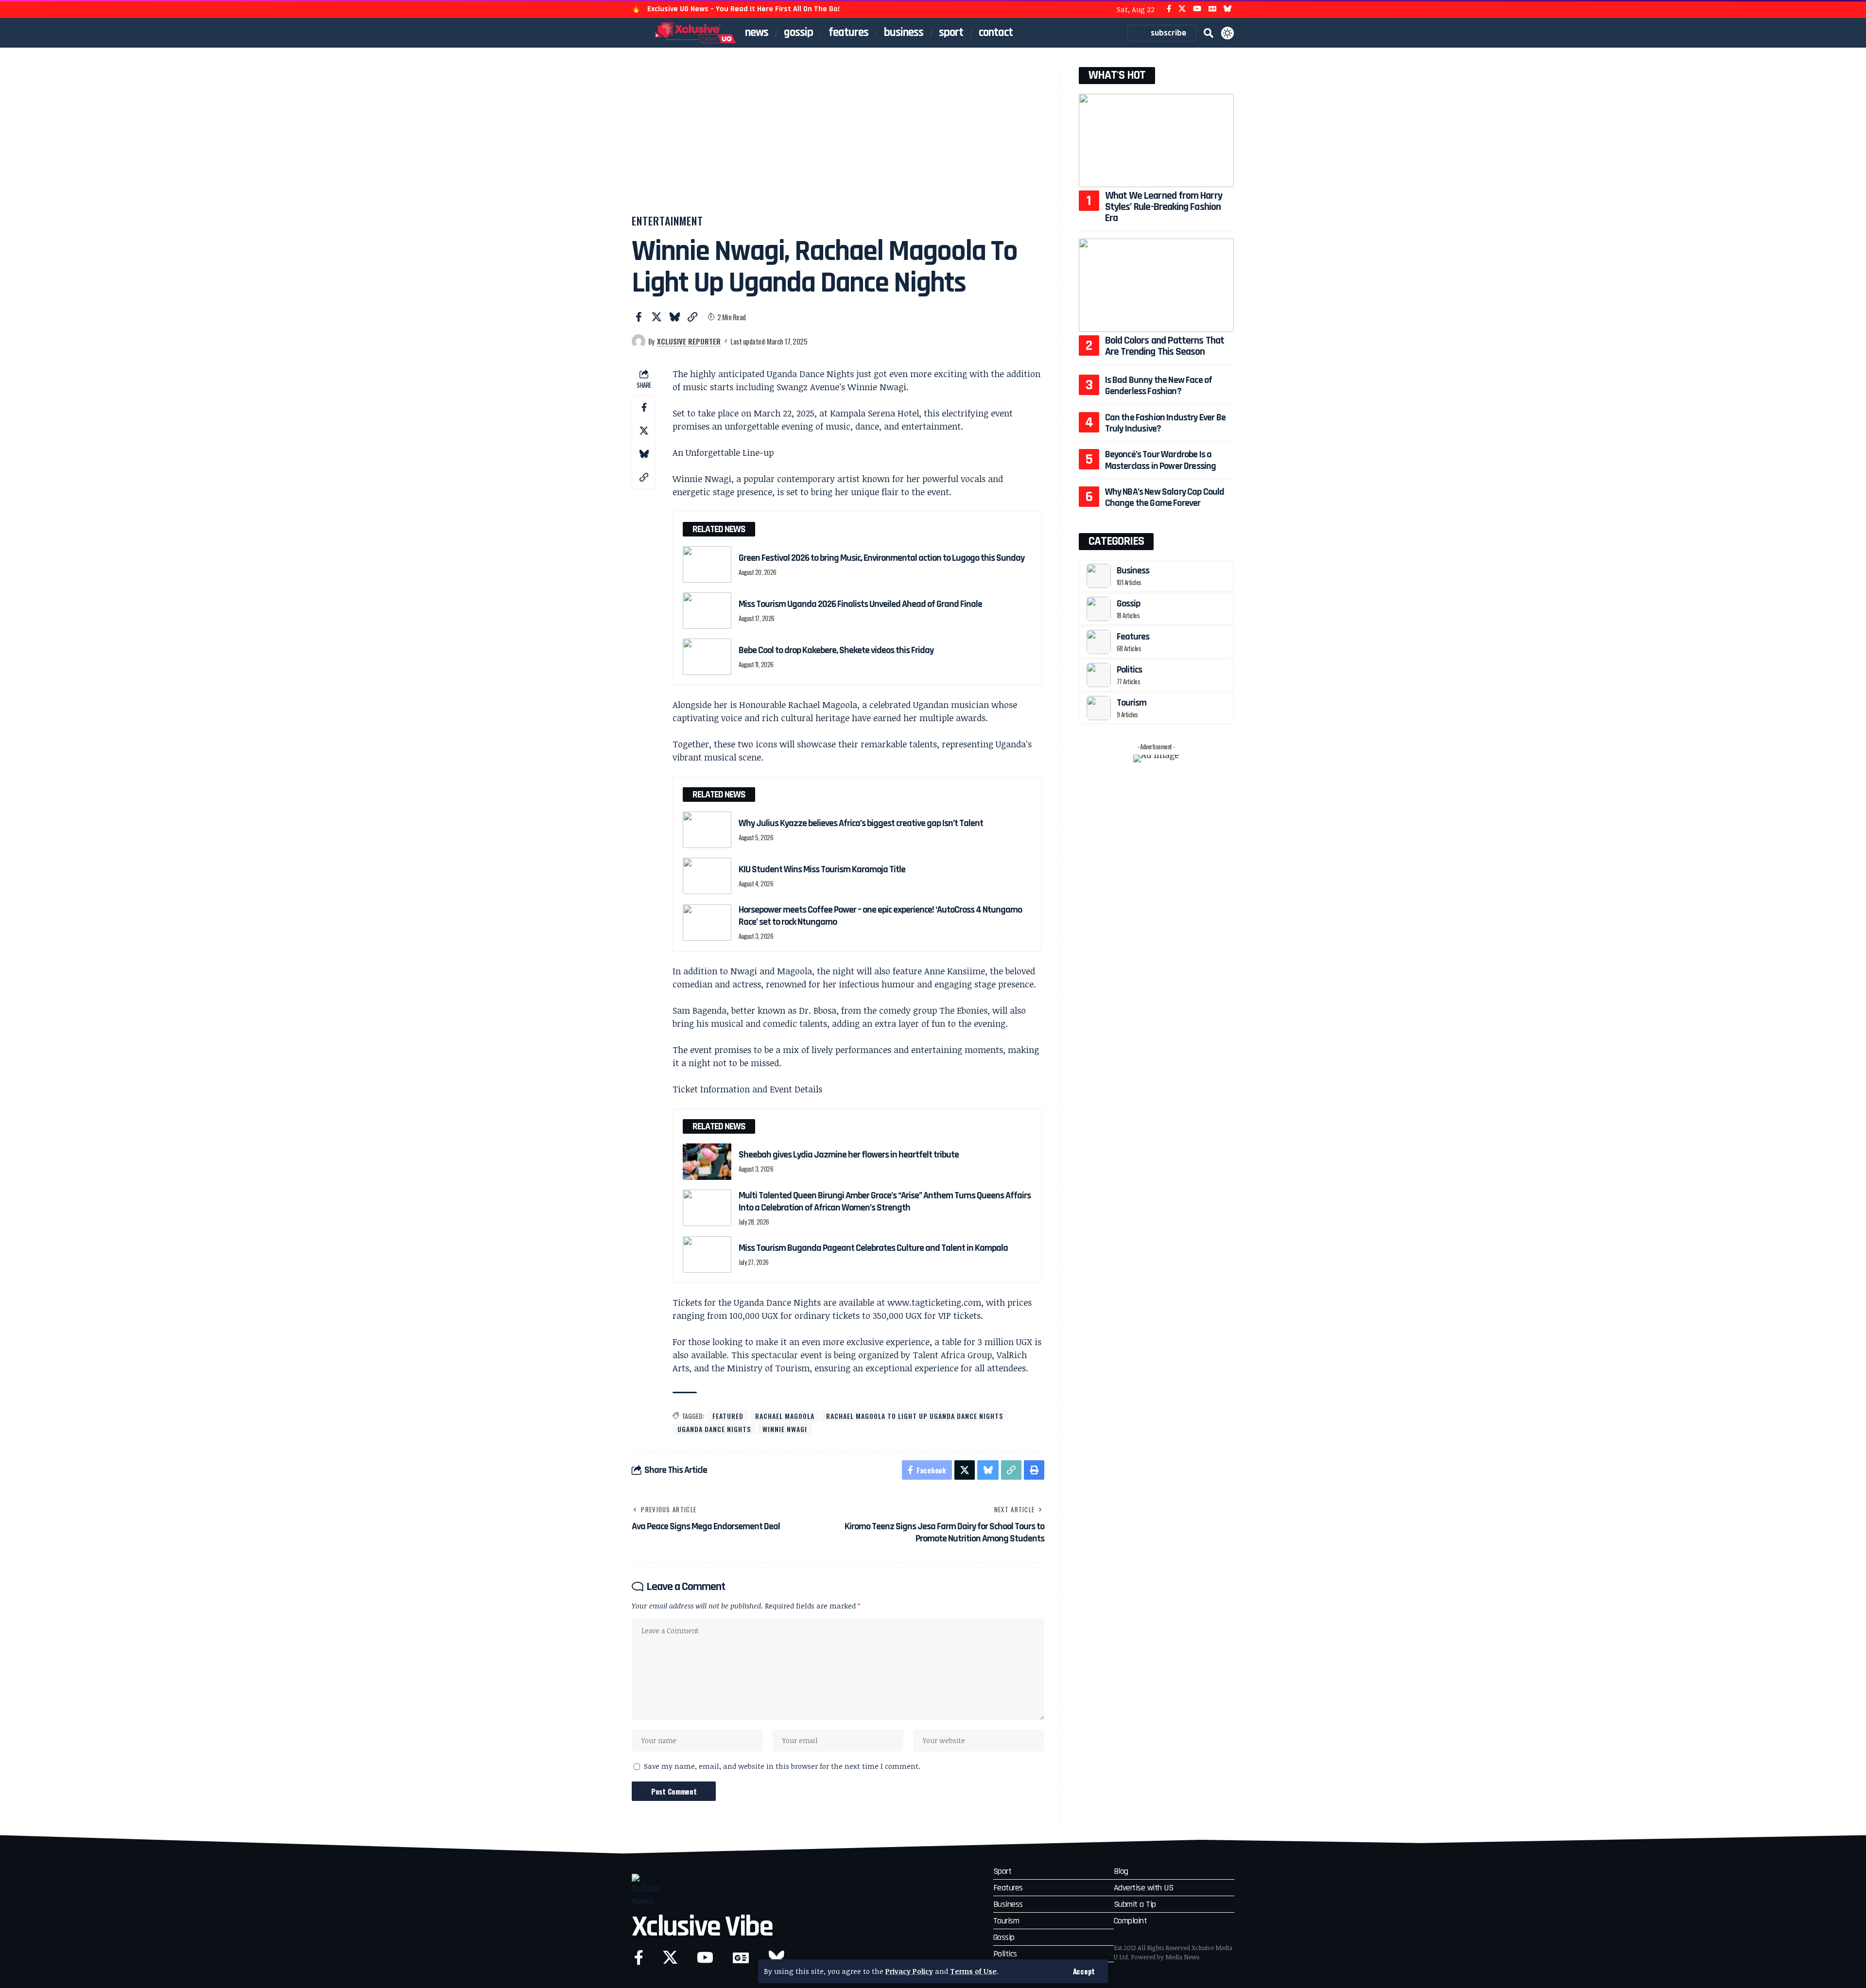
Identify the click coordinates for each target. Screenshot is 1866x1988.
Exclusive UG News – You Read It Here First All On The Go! (743, 9)
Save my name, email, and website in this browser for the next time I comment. (782, 1766)
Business (1133, 570)
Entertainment (667, 221)
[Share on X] (657, 317)
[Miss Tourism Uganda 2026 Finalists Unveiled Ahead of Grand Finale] (707, 611)
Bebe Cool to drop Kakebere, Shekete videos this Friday (836, 650)
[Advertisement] (838, 140)
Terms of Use (973, 1971)
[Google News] (1212, 9)
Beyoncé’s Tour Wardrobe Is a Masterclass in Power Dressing (1161, 460)
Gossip (1128, 604)
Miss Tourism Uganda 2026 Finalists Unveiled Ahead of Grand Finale (860, 604)
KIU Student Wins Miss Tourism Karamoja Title (822, 869)
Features (1133, 637)
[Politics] (1099, 675)
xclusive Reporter (689, 341)
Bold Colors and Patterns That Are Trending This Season (1165, 346)
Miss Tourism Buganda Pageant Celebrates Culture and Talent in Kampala (873, 1248)
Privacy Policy (909, 1971)
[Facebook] (1169, 9)
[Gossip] (1099, 609)
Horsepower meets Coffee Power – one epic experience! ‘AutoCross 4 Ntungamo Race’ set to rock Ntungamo (880, 916)
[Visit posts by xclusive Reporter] (639, 341)
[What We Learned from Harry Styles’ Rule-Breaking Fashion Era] (1156, 140)
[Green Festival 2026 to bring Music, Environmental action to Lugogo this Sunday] (707, 564)
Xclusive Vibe (702, 1927)
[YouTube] (1197, 9)
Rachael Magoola (785, 1416)
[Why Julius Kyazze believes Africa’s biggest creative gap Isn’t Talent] (707, 830)
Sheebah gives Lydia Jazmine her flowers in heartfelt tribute (849, 1155)
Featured (728, 1416)
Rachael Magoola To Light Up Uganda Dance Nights (915, 1416)
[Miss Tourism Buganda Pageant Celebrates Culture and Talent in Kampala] (707, 1254)
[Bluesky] (1228, 9)
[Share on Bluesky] (674, 317)
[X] (1182, 9)
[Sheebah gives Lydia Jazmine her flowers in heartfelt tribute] (707, 1162)
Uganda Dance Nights (714, 1429)
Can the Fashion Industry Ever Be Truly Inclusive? (1165, 423)
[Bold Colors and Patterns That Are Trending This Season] (1156, 285)
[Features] (1099, 642)
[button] (1084, 1971)
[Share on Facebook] (639, 317)
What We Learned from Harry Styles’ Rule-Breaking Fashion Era (1164, 207)
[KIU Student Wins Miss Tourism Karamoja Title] (707, 876)
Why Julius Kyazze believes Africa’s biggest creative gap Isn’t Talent (861, 823)
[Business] (1099, 576)
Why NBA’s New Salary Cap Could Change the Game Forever (1165, 497)
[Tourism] (1099, 708)
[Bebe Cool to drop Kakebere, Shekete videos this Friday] (707, 657)
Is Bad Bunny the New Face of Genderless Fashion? (1159, 386)
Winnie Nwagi (785, 1429)
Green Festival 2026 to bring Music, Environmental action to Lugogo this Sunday (882, 558)
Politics (1129, 670)
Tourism (1132, 703)
